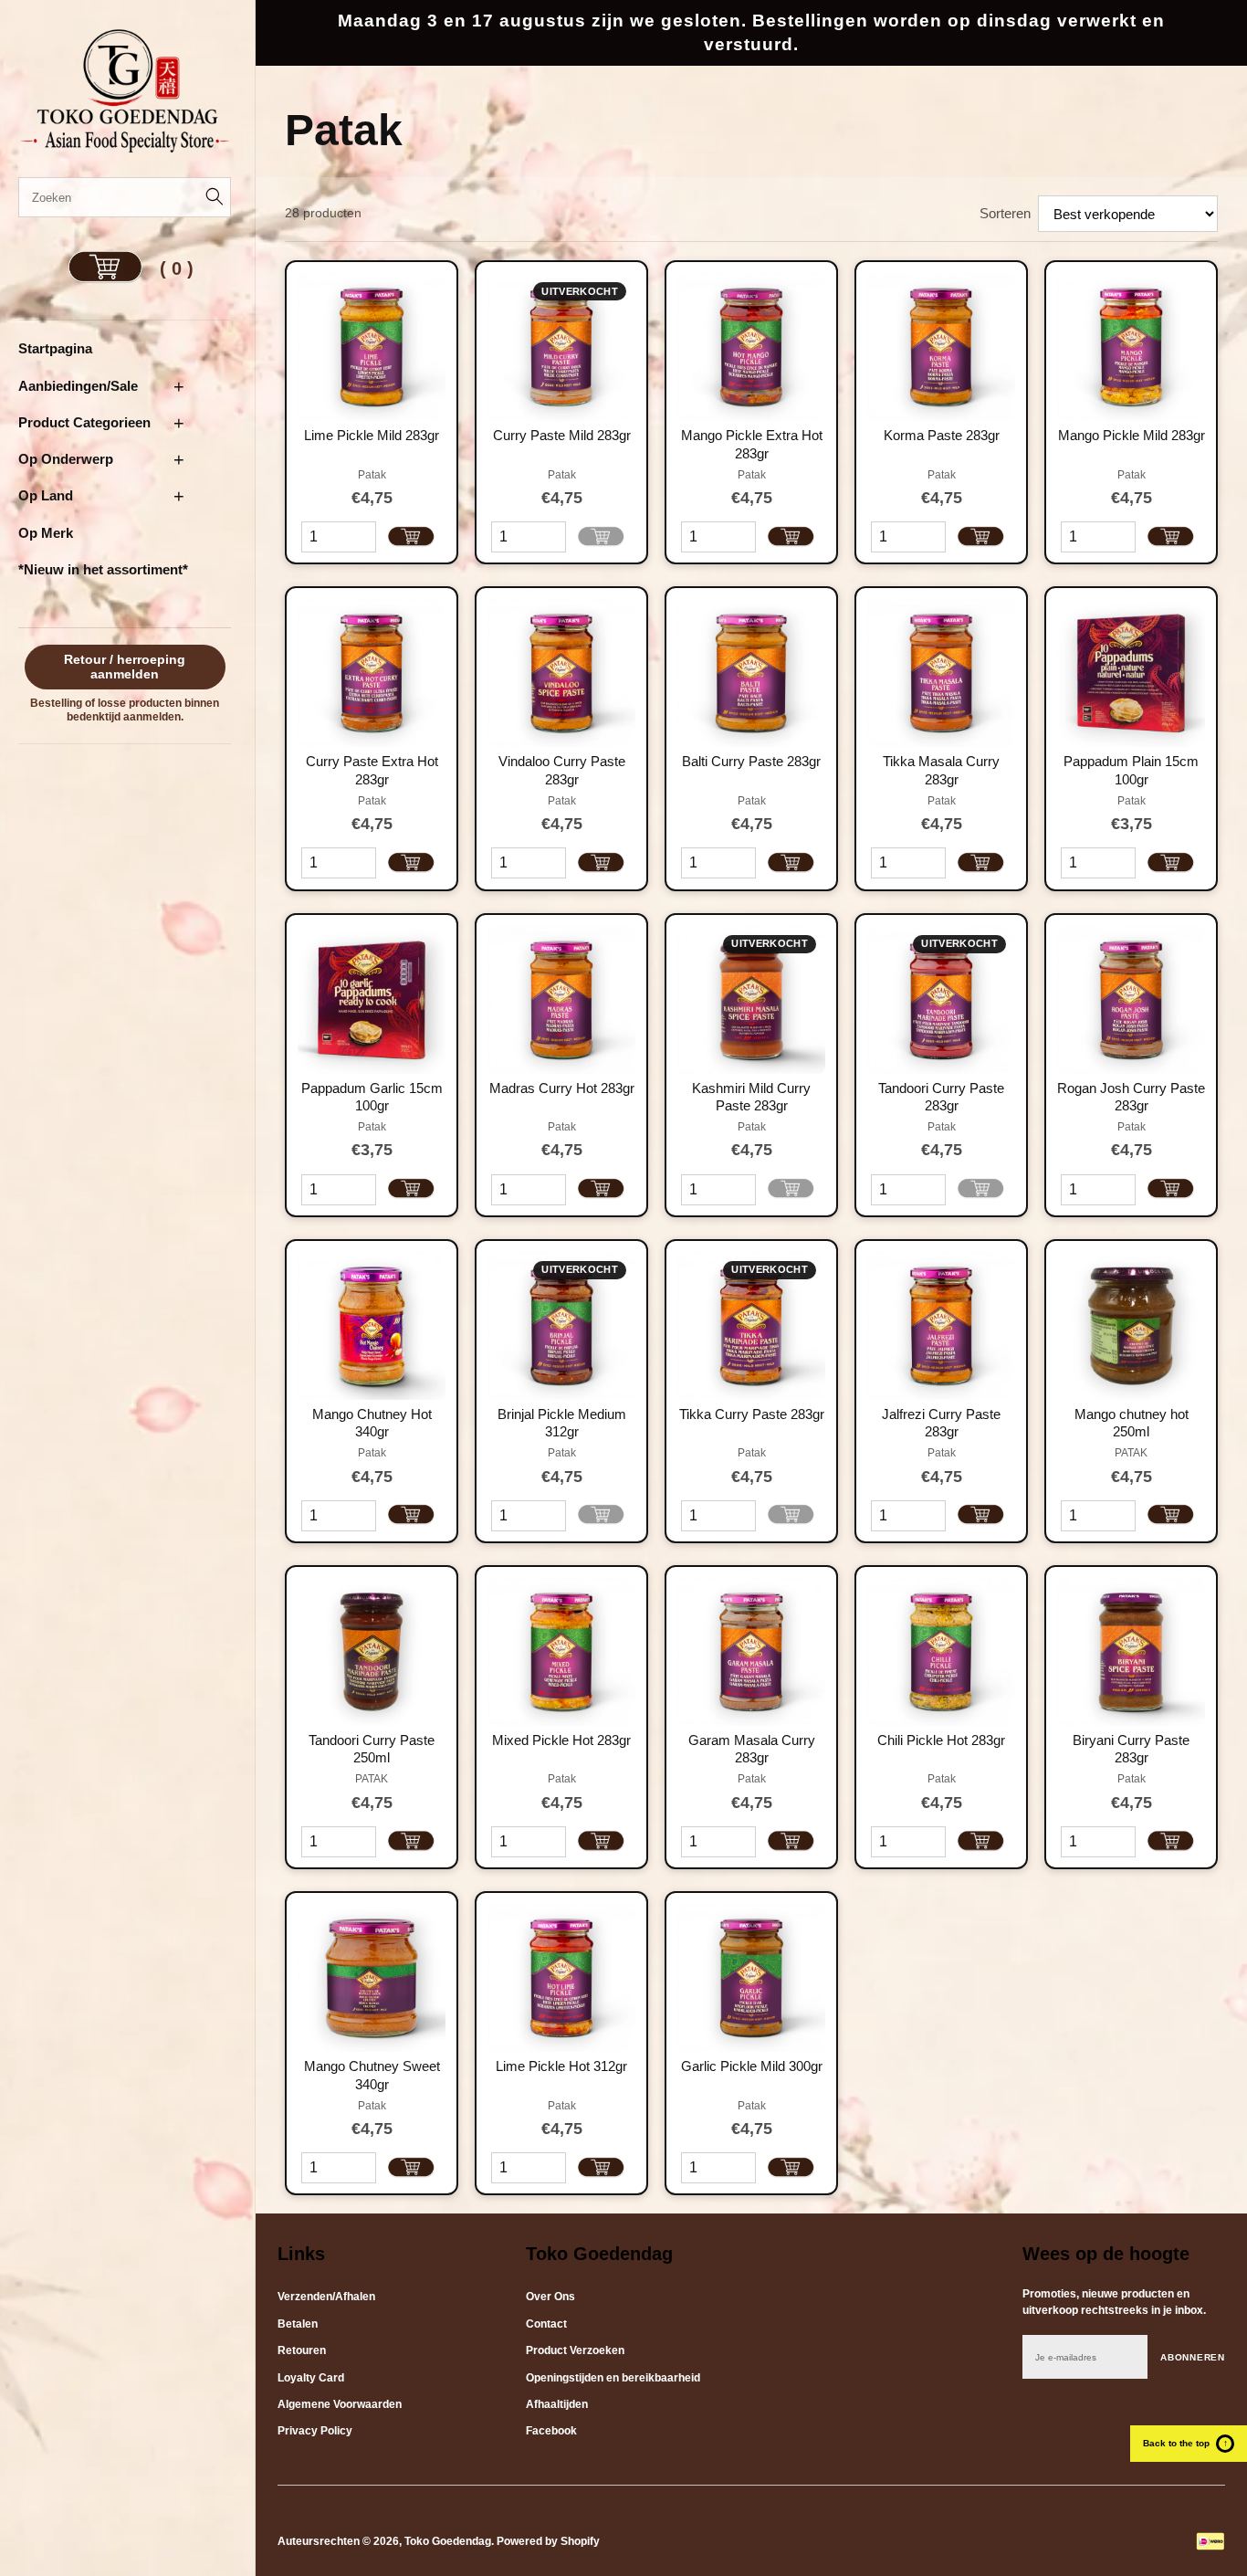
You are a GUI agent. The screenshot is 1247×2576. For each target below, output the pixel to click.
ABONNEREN (1193, 2357)
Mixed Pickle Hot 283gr (561, 1740)
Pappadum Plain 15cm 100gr (1131, 770)
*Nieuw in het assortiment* (103, 569)
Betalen (298, 2324)
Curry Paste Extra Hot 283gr (372, 770)
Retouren (302, 2350)
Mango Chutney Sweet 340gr (372, 2075)
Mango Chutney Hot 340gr (372, 1423)
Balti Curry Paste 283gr (751, 761)
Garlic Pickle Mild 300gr (752, 2066)
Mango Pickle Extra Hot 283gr (752, 444)
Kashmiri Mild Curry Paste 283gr (751, 1097)
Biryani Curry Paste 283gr (1131, 1749)
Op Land (46, 495)
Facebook (551, 2431)
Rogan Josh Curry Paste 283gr (1131, 1097)
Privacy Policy (315, 2431)
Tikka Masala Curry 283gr (941, 770)
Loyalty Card (311, 2378)
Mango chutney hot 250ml (1132, 1423)
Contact (546, 2324)
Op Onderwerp (66, 459)
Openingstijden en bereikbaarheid (613, 2378)
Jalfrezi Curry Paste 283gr (941, 1423)
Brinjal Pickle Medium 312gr (562, 1423)
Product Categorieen (84, 422)
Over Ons (550, 2297)
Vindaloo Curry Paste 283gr (562, 770)
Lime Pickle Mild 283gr (372, 435)
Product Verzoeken (575, 2350)
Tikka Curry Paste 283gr (752, 1414)
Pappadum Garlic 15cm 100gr (372, 1097)
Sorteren (1005, 213)
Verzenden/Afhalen (326, 2297)
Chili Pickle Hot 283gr (941, 1740)
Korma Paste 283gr (942, 435)
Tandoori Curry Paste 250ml (372, 1749)
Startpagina (55, 348)
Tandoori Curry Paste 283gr (941, 1097)
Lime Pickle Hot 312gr (561, 2066)
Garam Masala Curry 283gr (752, 1749)
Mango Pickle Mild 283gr (1132, 435)
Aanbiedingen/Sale (78, 386)
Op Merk (46, 533)
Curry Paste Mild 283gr (562, 435)
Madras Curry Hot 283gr (562, 1088)
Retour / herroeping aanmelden (125, 667)
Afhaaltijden (557, 2404)
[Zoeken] (211, 197)
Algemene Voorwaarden (340, 2404)
